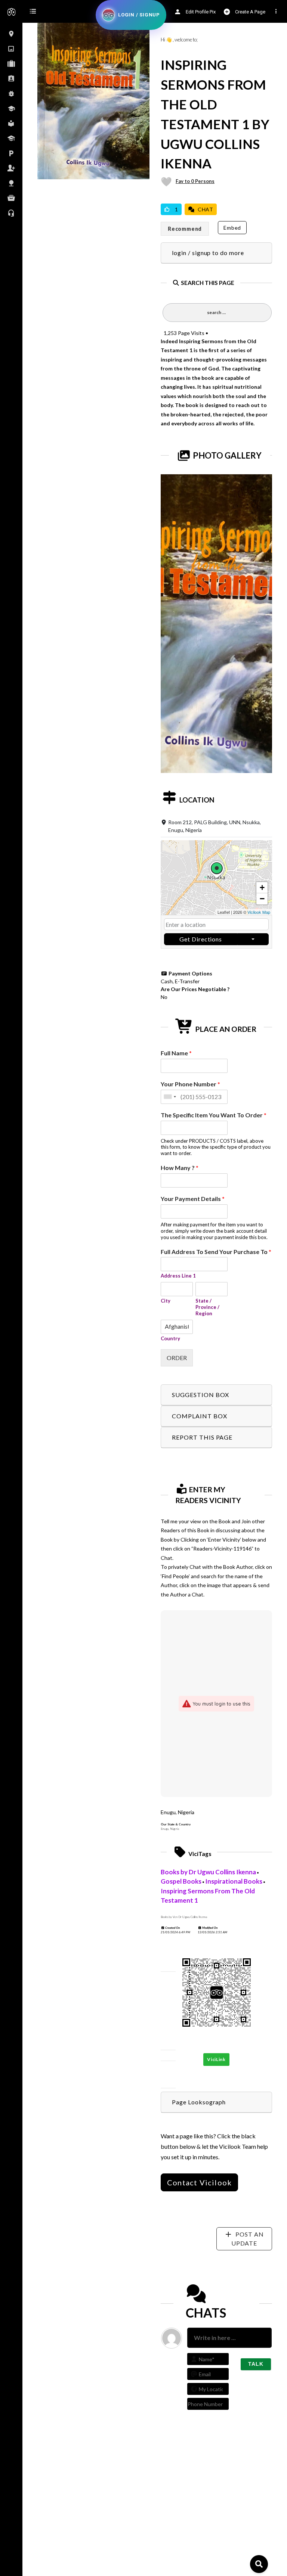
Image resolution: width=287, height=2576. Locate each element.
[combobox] (170, 1097)
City (166, 1301)
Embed (232, 228)
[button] (217, 878)
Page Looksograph (199, 2102)
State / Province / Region (207, 1307)
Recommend (185, 229)
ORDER (177, 1358)
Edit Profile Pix (200, 12)
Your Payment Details (193, 1199)
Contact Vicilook (199, 2182)
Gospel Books (181, 1881)
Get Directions (201, 939)
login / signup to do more (208, 253)
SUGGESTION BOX (200, 1395)
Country (170, 1338)
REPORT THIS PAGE (202, 1437)
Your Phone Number (190, 1084)
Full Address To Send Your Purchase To (216, 1252)
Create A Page (250, 12)
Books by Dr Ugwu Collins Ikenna (208, 1872)
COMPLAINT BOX (199, 1416)
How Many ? (180, 1168)
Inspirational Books (234, 1881)
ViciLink (216, 2059)
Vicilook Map (259, 912)
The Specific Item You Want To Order (214, 1115)
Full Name (176, 1053)
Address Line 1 (178, 1276)
